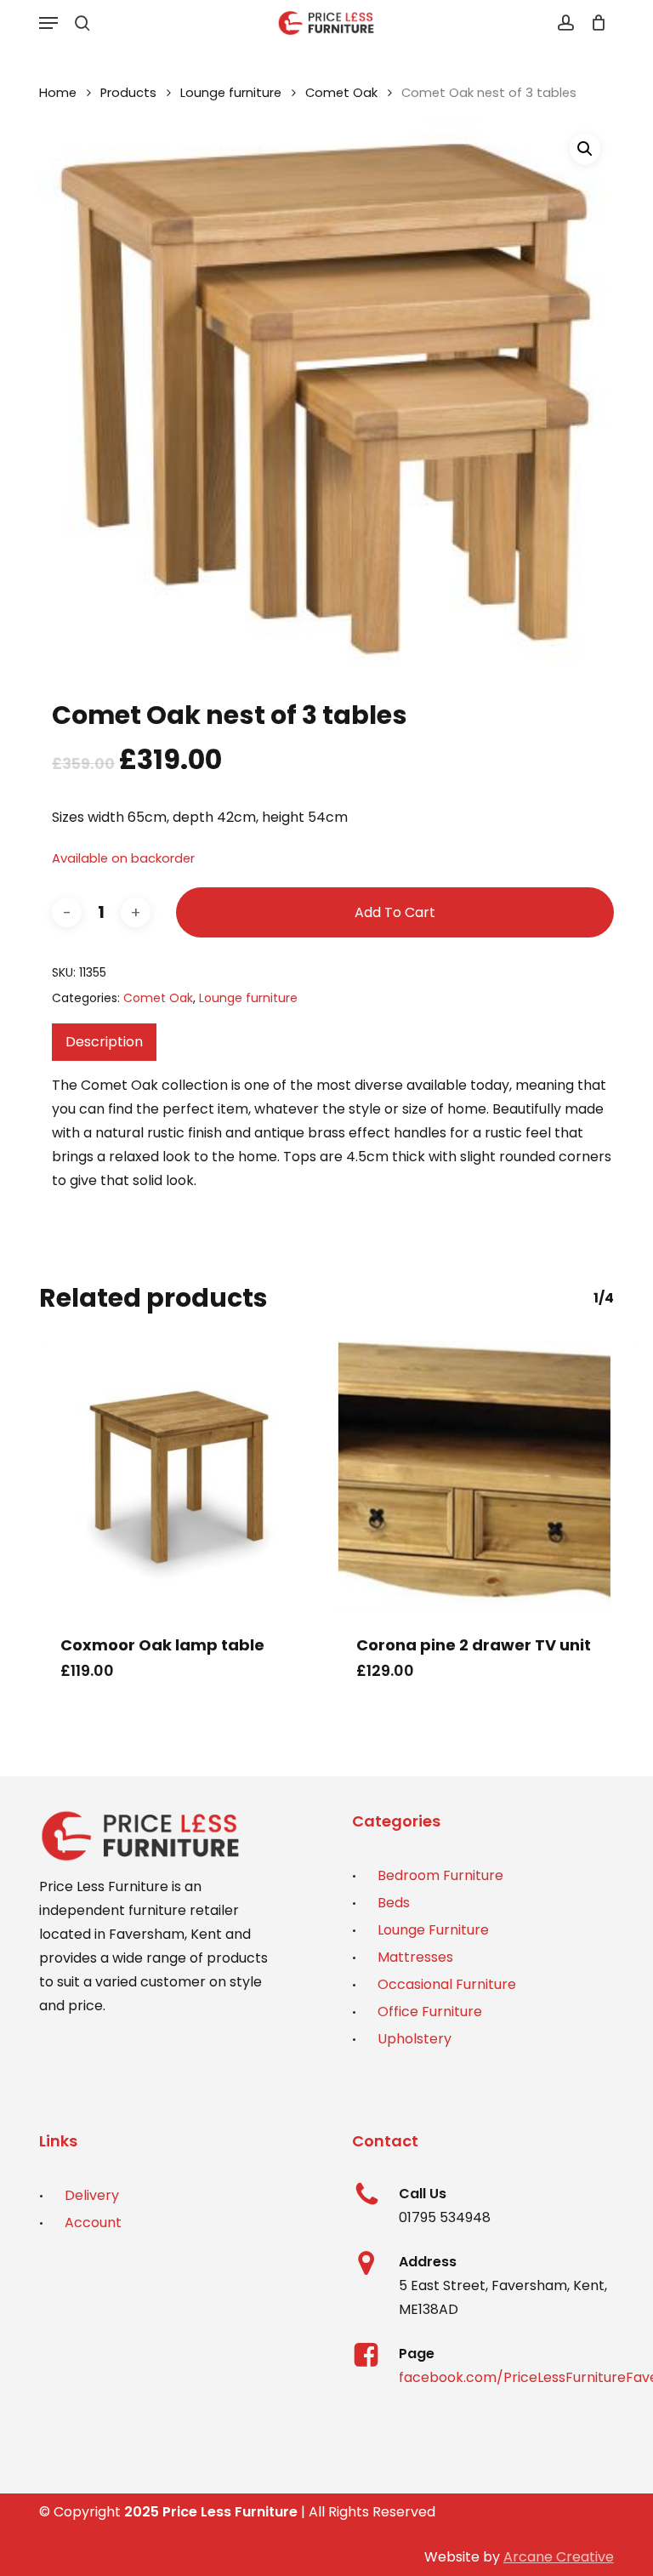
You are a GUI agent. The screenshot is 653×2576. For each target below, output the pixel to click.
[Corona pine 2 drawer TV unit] (474, 1477)
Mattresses (415, 1957)
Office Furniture (430, 2012)
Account (93, 2223)
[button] (48, 23)
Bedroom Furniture (440, 1875)
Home (58, 93)
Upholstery (415, 2039)
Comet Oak (341, 93)
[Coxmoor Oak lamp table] (179, 1477)
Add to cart (395, 912)
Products (128, 93)
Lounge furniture (231, 93)
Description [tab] (104, 1042)
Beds (394, 1903)
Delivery (92, 2195)
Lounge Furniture (433, 1930)
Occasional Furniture (447, 1984)
